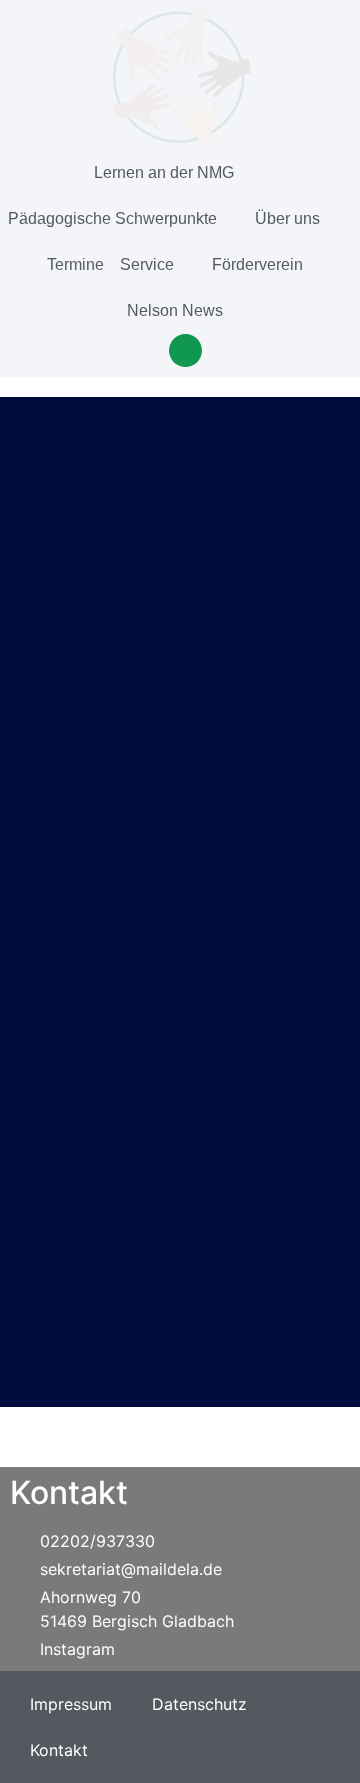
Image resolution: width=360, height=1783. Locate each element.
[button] (185, 350)
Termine (75, 264)
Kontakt (59, 1750)
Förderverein (257, 264)
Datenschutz (199, 1704)
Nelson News (175, 310)
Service (147, 264)
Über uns (287, 218)
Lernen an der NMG (164, 172)
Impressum (71, 1704)
